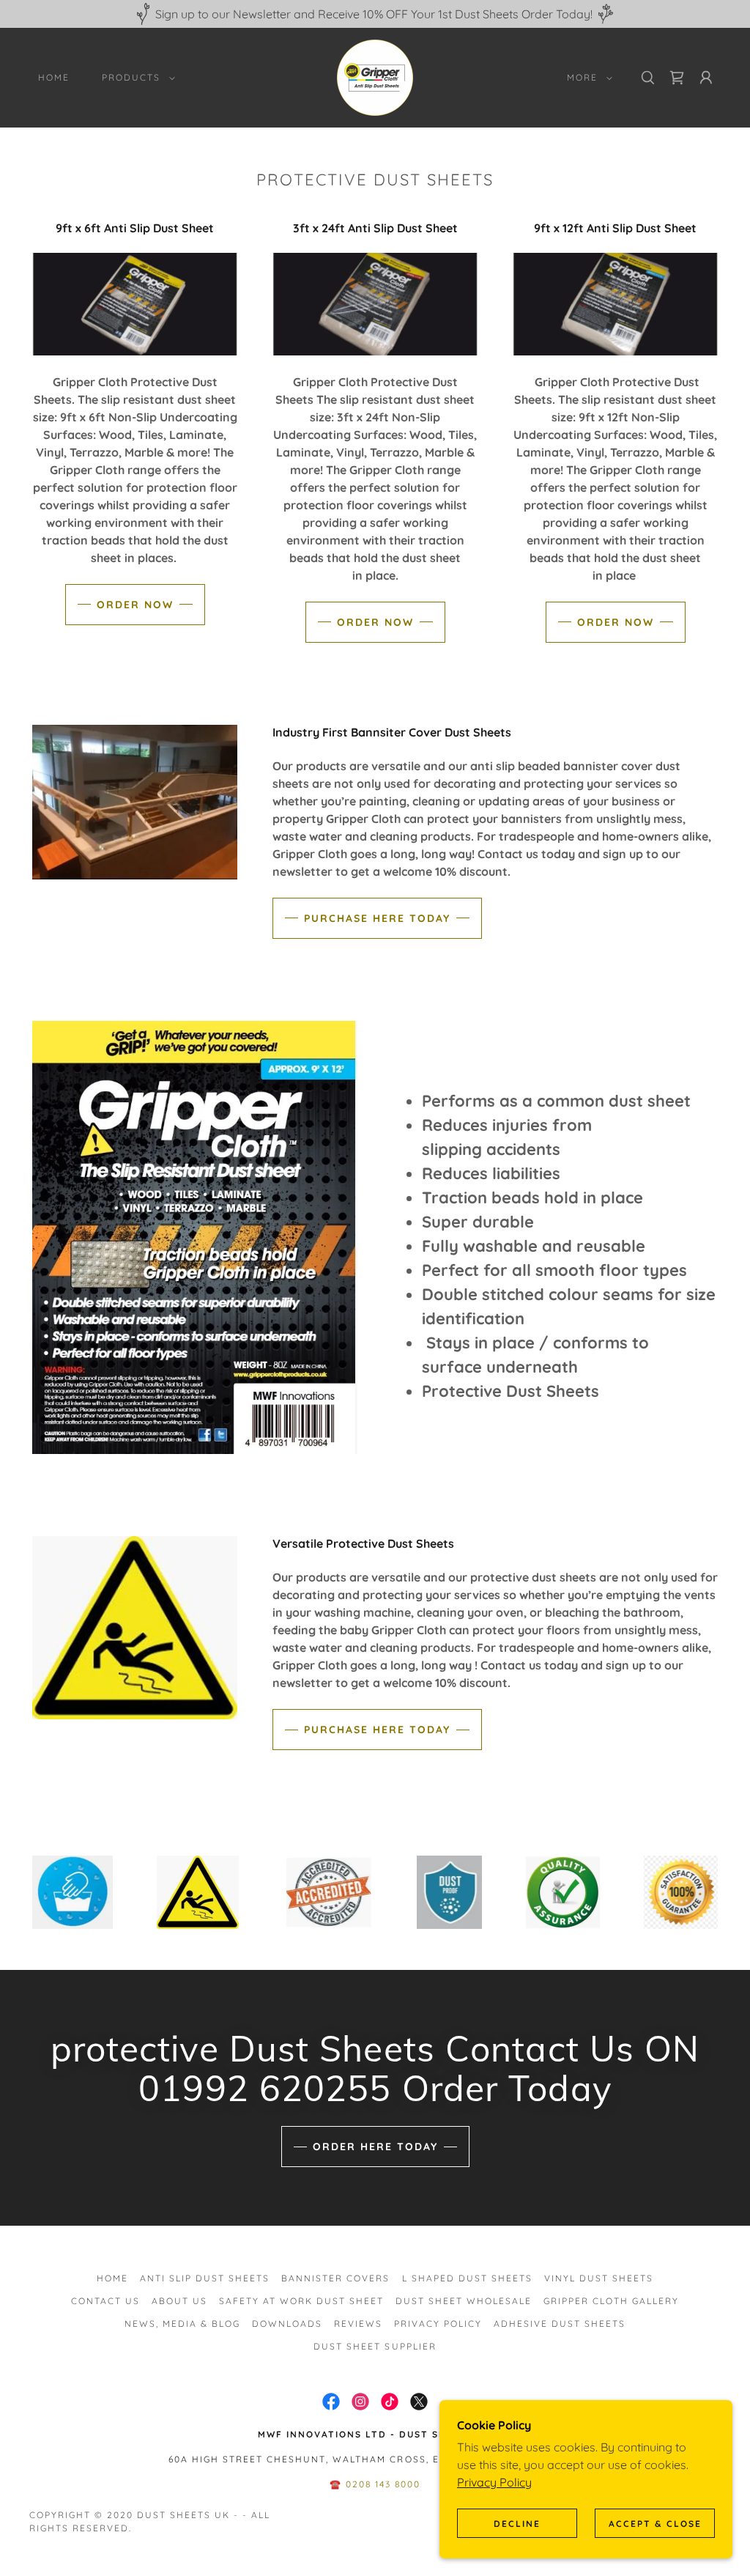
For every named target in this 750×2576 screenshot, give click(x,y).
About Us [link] (179, 2301)
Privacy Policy (494, 2482)
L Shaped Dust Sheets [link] (467, 2278)
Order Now (135, 605)
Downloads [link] (287, 2324)
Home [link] (54, 77)
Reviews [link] (358, 2324)
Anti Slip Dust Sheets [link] (205, 2278)
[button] (135, 78)
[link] (375, 76)
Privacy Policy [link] (438, 2324)
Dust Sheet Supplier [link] (375, 2346)
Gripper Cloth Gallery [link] (611, 2301)
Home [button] (112, 2278)
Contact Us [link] (105, 2301)
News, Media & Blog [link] (182, 2324)
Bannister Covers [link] (335, 2278)
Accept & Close (655, 2524)
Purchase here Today (377, 918)
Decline (517, 2524)
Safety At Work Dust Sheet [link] (301, 2301)
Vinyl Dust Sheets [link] (599, 2278)
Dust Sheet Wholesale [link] (464, 2301)
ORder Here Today (375, 2147)
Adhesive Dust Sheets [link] (560, 2324)
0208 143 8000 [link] (383, 2484)
